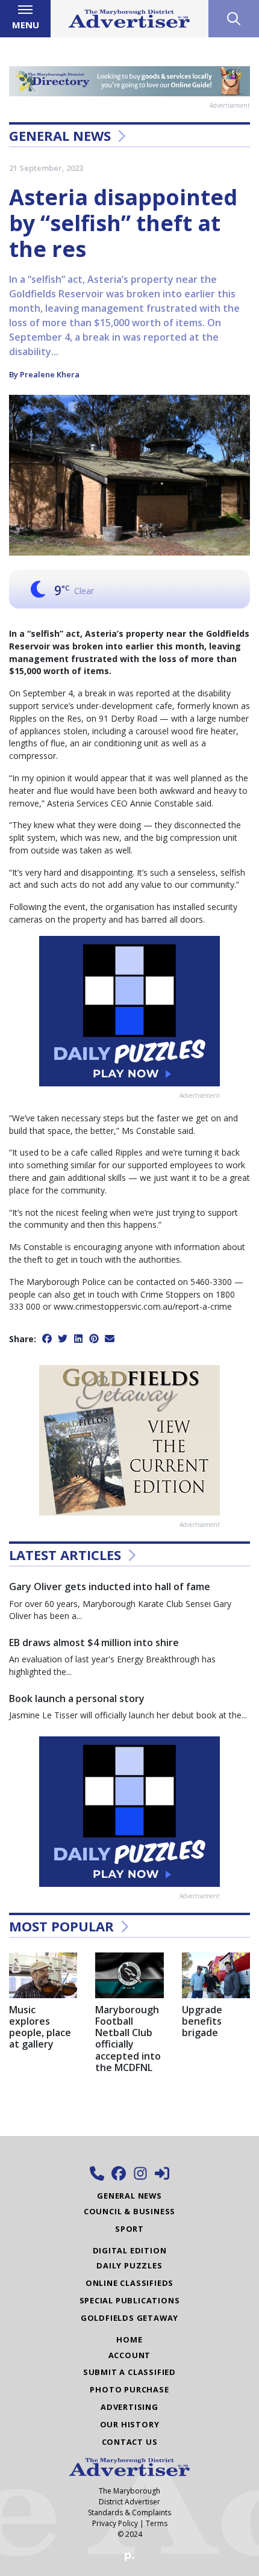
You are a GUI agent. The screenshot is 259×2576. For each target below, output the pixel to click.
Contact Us (130, 2442)
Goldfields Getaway (129, 2318)
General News (60, 135)
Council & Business (129, 2211)
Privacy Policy (115, 2523)
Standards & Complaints (129, 2513)
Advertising (129, 2407)
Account (130, 2355)
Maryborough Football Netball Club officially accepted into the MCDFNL (128, 2039)
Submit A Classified (129, 2372)
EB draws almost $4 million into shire (94, 1643)
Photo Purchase (129, 2389)
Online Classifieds (129, 2283)
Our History (130, 2424)
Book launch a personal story (77, 1698)
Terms (157, 2523)
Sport (129, 2229)
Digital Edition (130, 2250)
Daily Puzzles (129, 2265)
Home (129, 2339)
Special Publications (130, 2300)
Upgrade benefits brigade (202, 2021)
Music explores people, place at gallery (40, 2027)
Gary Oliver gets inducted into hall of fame (110, 1587)
